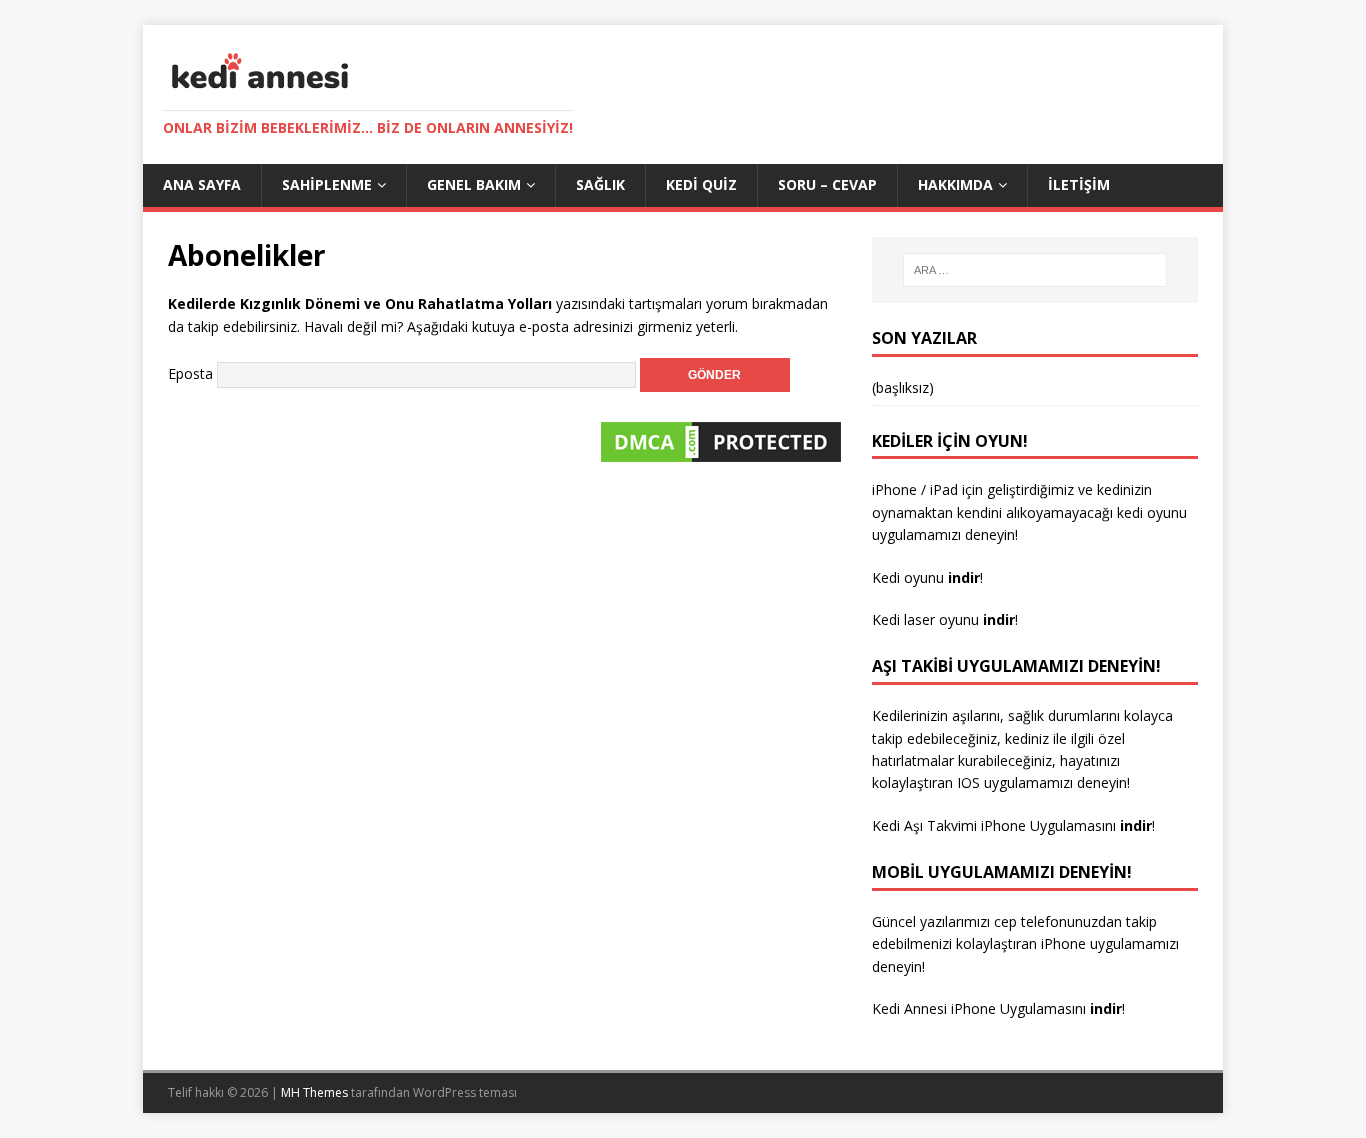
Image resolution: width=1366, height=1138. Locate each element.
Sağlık (600, 184)
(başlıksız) (903, 387)
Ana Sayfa (202, 184)
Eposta (190, 373)
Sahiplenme (327, 184)
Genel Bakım (474, 184)
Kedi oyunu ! (927, 577)
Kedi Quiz (701, 184)
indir (1136, 825)
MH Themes (314, 1092)
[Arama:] (1035, 270)
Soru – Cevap (827, 184)
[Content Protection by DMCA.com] (721, 455)
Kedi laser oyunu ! (945, 619)
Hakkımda (955, 184)
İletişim (1079, 184)
